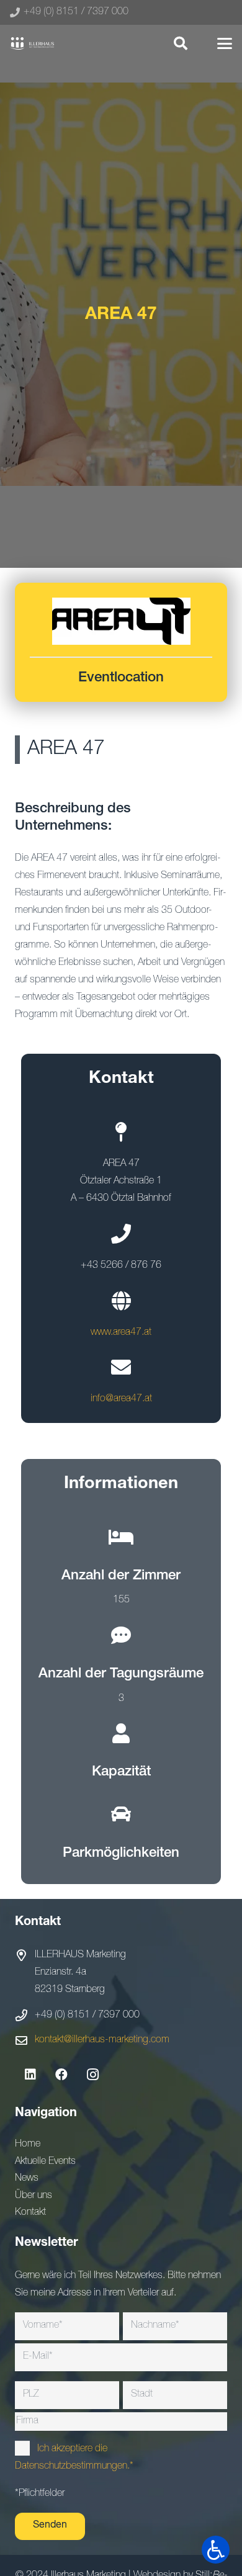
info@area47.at (121, 1399)
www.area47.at (121, 1333)
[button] (180, 43)
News (27, 2179)
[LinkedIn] (30, 2075)
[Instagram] (92, 2075)
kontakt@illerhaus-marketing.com (102, 2040)
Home (28, 2145)
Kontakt (30, 2213)
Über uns (34, 2196)
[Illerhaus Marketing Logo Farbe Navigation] (32, 43)
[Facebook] (61, 2075)
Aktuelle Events (45, 2162)
